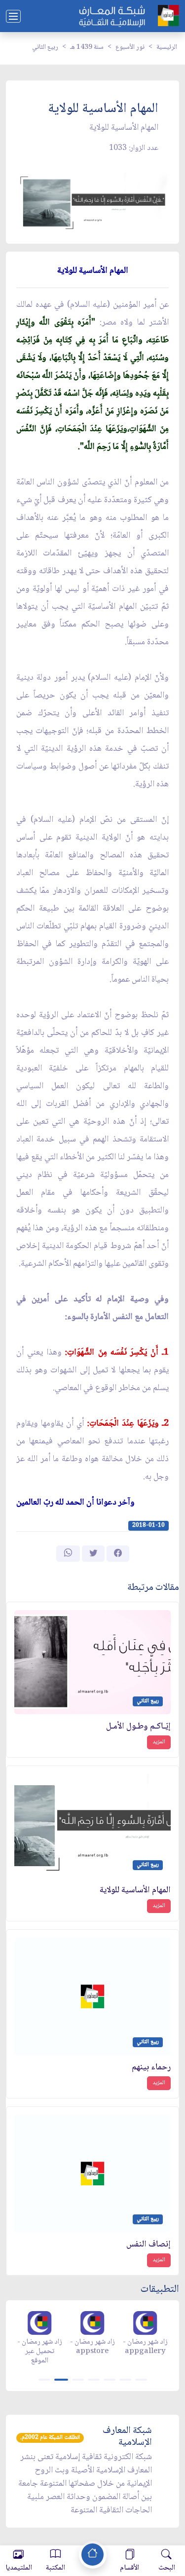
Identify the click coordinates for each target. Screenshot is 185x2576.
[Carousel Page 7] (141, 2380)
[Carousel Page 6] (125, 2380)
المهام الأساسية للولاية (135, 1891)
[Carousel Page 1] (44, 2380)
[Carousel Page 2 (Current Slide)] (61, 2380)
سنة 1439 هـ (87, 47)
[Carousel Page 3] (78, 2380)
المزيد (159, 1742)
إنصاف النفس (148, 2245)
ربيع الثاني (45, 47)
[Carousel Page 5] (110, 2380)
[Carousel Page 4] (94, 2380)
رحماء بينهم (151, 2068)
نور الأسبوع (130, 47)
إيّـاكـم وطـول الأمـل (138, 1727)
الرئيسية (167, 47)
